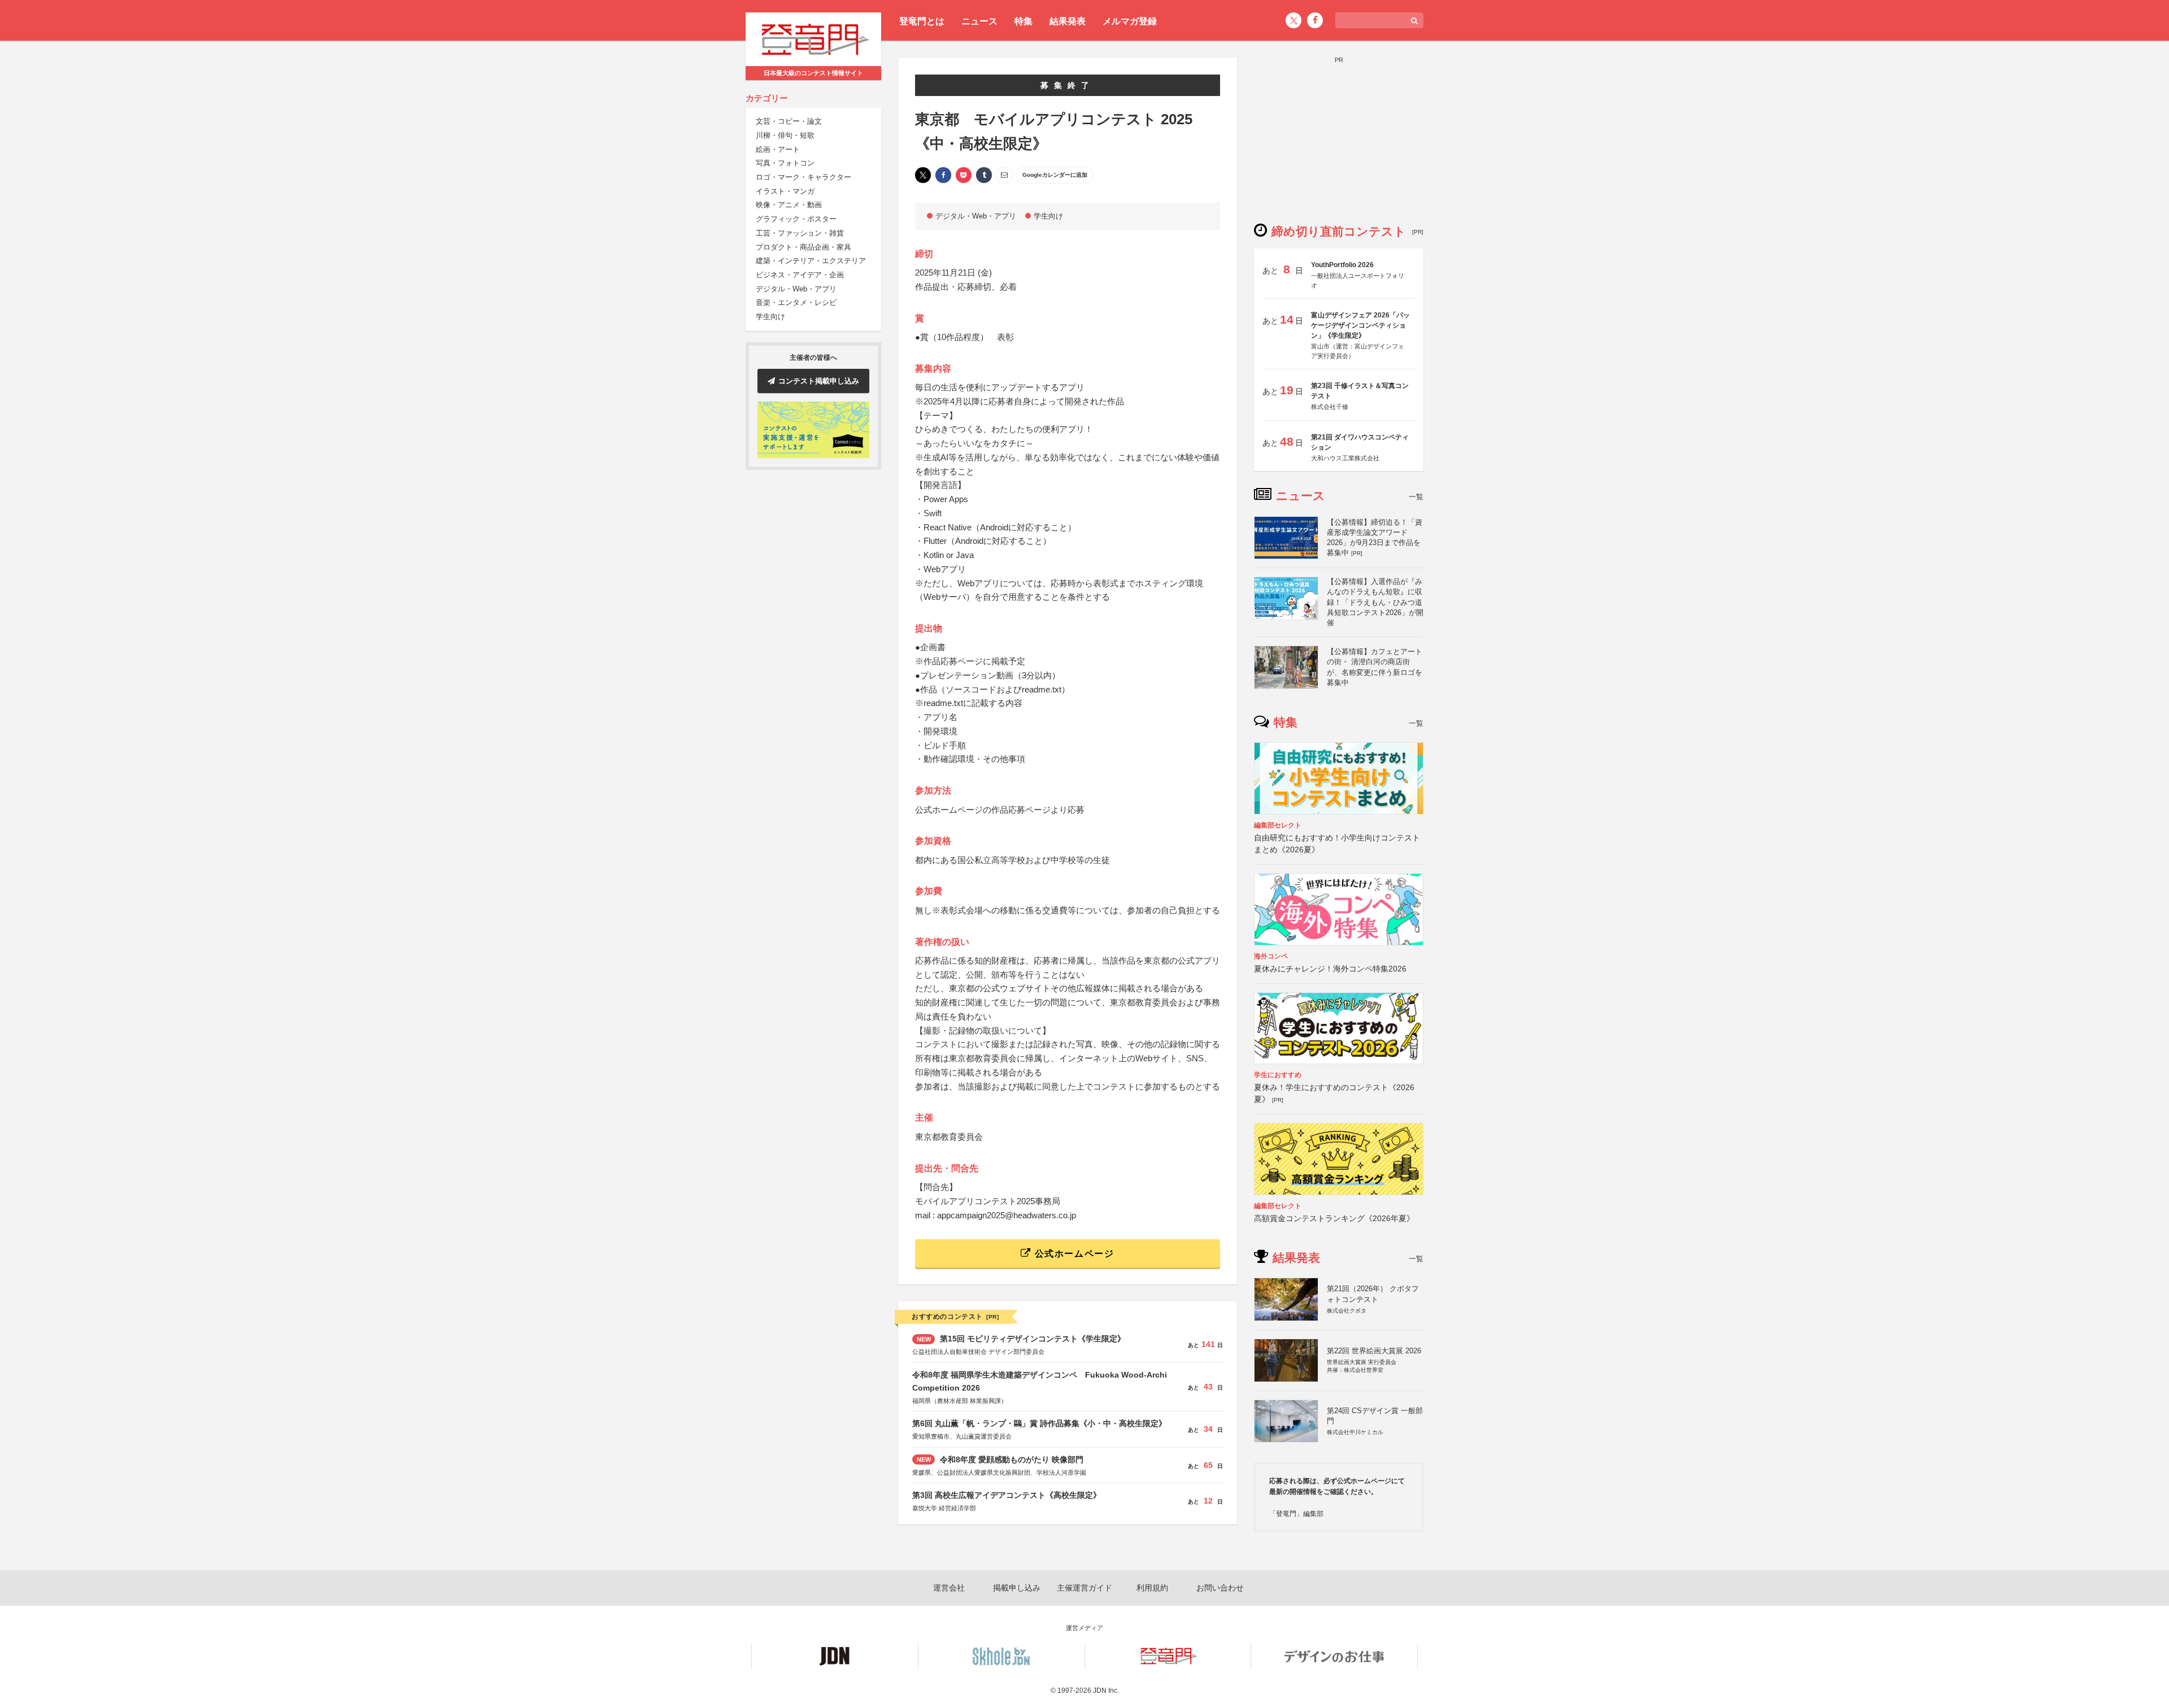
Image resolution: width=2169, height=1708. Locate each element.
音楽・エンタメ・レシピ (796, 303)
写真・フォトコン (785, 164)
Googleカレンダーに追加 (1055, 175)
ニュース (979, 21)
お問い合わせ (1220, 1588)
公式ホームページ (1073, 1254)
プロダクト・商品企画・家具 (803, 247)
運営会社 (949, 1588)
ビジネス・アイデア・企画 (800, 275)
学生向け (770, 317)
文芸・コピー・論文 (789, 122)
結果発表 (1068, 21)
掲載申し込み (1017, 1588)
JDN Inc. (1106, 1690)
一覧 (1416, 497)
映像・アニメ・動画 (789, 205)
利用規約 (1152, 1588)
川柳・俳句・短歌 (785, 135)
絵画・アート (778, 149)
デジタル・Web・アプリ (796, 289)
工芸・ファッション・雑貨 (800, 233)
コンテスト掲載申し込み (819, 381)
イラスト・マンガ (785, 191)
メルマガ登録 (1130, 21)
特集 (1023, 21)
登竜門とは (922, 21)
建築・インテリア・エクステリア (811, 261)
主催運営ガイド (1084, 1588)
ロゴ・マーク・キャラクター (803, 177)
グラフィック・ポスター (796, 219)
